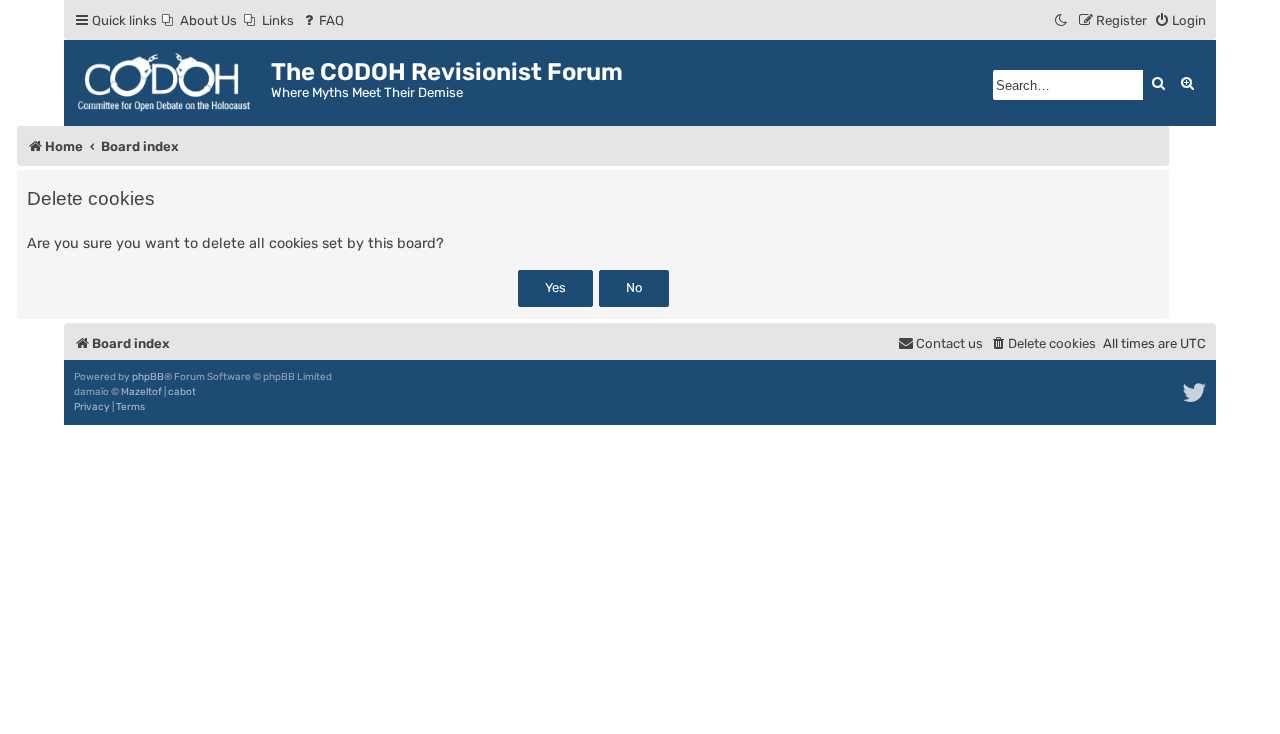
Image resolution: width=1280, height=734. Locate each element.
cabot (182, 392)
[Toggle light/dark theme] (1062, 20)
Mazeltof (141, 392)
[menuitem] (199, 20)
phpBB (148, 377)
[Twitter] (1195, 393)
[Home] (170, 83)
